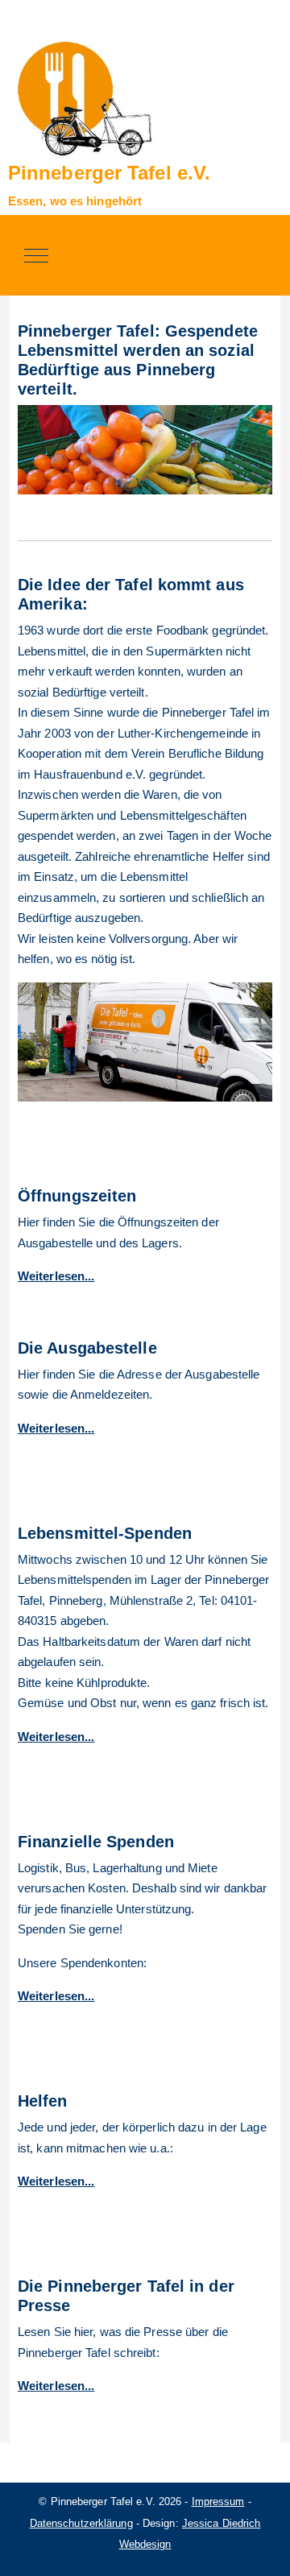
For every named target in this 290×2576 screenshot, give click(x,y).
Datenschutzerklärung (81, 2523)
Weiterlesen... (56, 1428)
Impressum (218, 2502)
